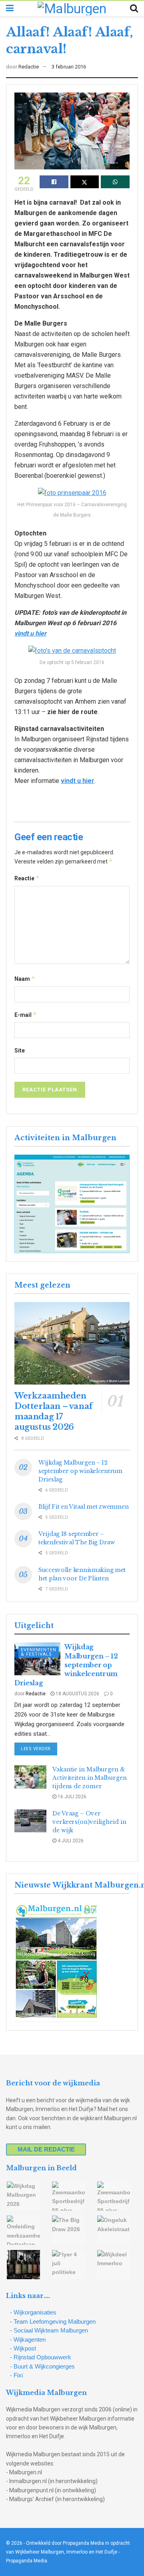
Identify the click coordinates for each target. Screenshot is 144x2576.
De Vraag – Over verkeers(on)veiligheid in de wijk (89, 1822)
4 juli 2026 (70, 1841)
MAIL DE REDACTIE (46, 2149)
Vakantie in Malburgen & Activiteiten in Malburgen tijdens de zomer (90, 1778)
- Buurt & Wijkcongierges (42, 2366)
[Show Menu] (10, 8)
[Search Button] (134, 8)
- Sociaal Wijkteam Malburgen (49, 2330)
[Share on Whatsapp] (115, 182)
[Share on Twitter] (85, 182)
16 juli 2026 (71, 1797)
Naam (25, 979)
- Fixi (16, 2375)
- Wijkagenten (28, 2340)
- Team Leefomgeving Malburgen (53, 2321)
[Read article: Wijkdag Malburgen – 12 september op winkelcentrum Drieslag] (37, 1659)
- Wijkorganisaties (33, 2312)
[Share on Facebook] (54, 182)
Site (20, 1051)
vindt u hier (30, 633)
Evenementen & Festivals (39, 1652)
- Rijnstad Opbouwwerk (41, 2357)
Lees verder (39, 1749)
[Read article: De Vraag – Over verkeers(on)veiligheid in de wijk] (30, 1821)
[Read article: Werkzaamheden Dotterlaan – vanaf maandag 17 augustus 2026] (72, 1343)
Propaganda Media (27, 2561)
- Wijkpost (23, 2348)
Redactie (29, 67)
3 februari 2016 (69, 67)
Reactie (27, 878)
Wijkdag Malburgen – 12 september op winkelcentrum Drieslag (80, 1471)
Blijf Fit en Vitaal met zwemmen (83, 1507)
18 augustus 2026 (77, 1694)
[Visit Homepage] (72, 8)
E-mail (26, 1015)
